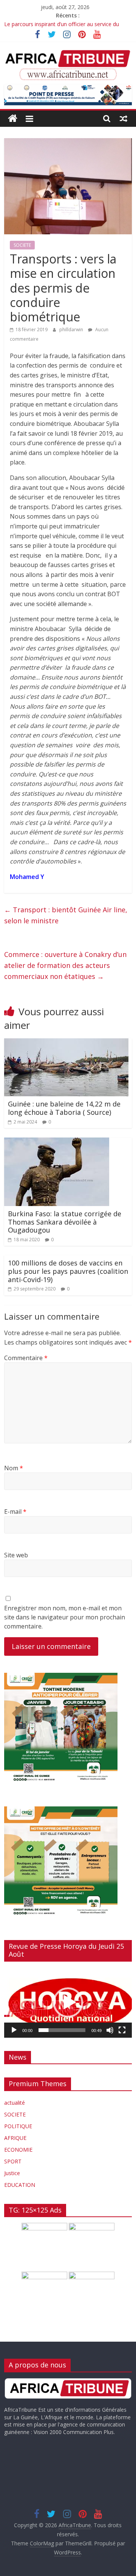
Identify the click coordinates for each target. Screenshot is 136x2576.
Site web (16, 1555)
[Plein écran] (122, 2030)
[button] (68, 2003)
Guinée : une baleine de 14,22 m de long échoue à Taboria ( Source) (64, 1108)
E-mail (15, 1512)
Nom (14, 1468)
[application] (68, 2003)
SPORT (13, 2161)
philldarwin (72, 330)
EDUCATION (20, 2185)
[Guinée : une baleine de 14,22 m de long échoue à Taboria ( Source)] (66, 1043)
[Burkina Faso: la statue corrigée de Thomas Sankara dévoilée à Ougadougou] (57, 1142)
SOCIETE (22, 245)
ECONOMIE (18, 2150)
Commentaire (26, 1358)
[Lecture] (14, 2030)
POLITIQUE (18, 2126)
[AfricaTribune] (13, 119)
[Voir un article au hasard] (124, 118)
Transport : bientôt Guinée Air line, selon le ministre (66, 915)
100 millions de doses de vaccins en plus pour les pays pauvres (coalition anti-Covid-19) (68, 1271)
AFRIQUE (15, 2138)
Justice (12, 2173)
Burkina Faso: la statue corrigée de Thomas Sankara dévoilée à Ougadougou (65, 1222)
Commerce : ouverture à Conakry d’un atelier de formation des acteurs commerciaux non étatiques (65, 965)
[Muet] (110, 2030)
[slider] (62, 2030)
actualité (15, 2103)
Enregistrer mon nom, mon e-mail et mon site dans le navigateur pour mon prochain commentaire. (65, 1617)
